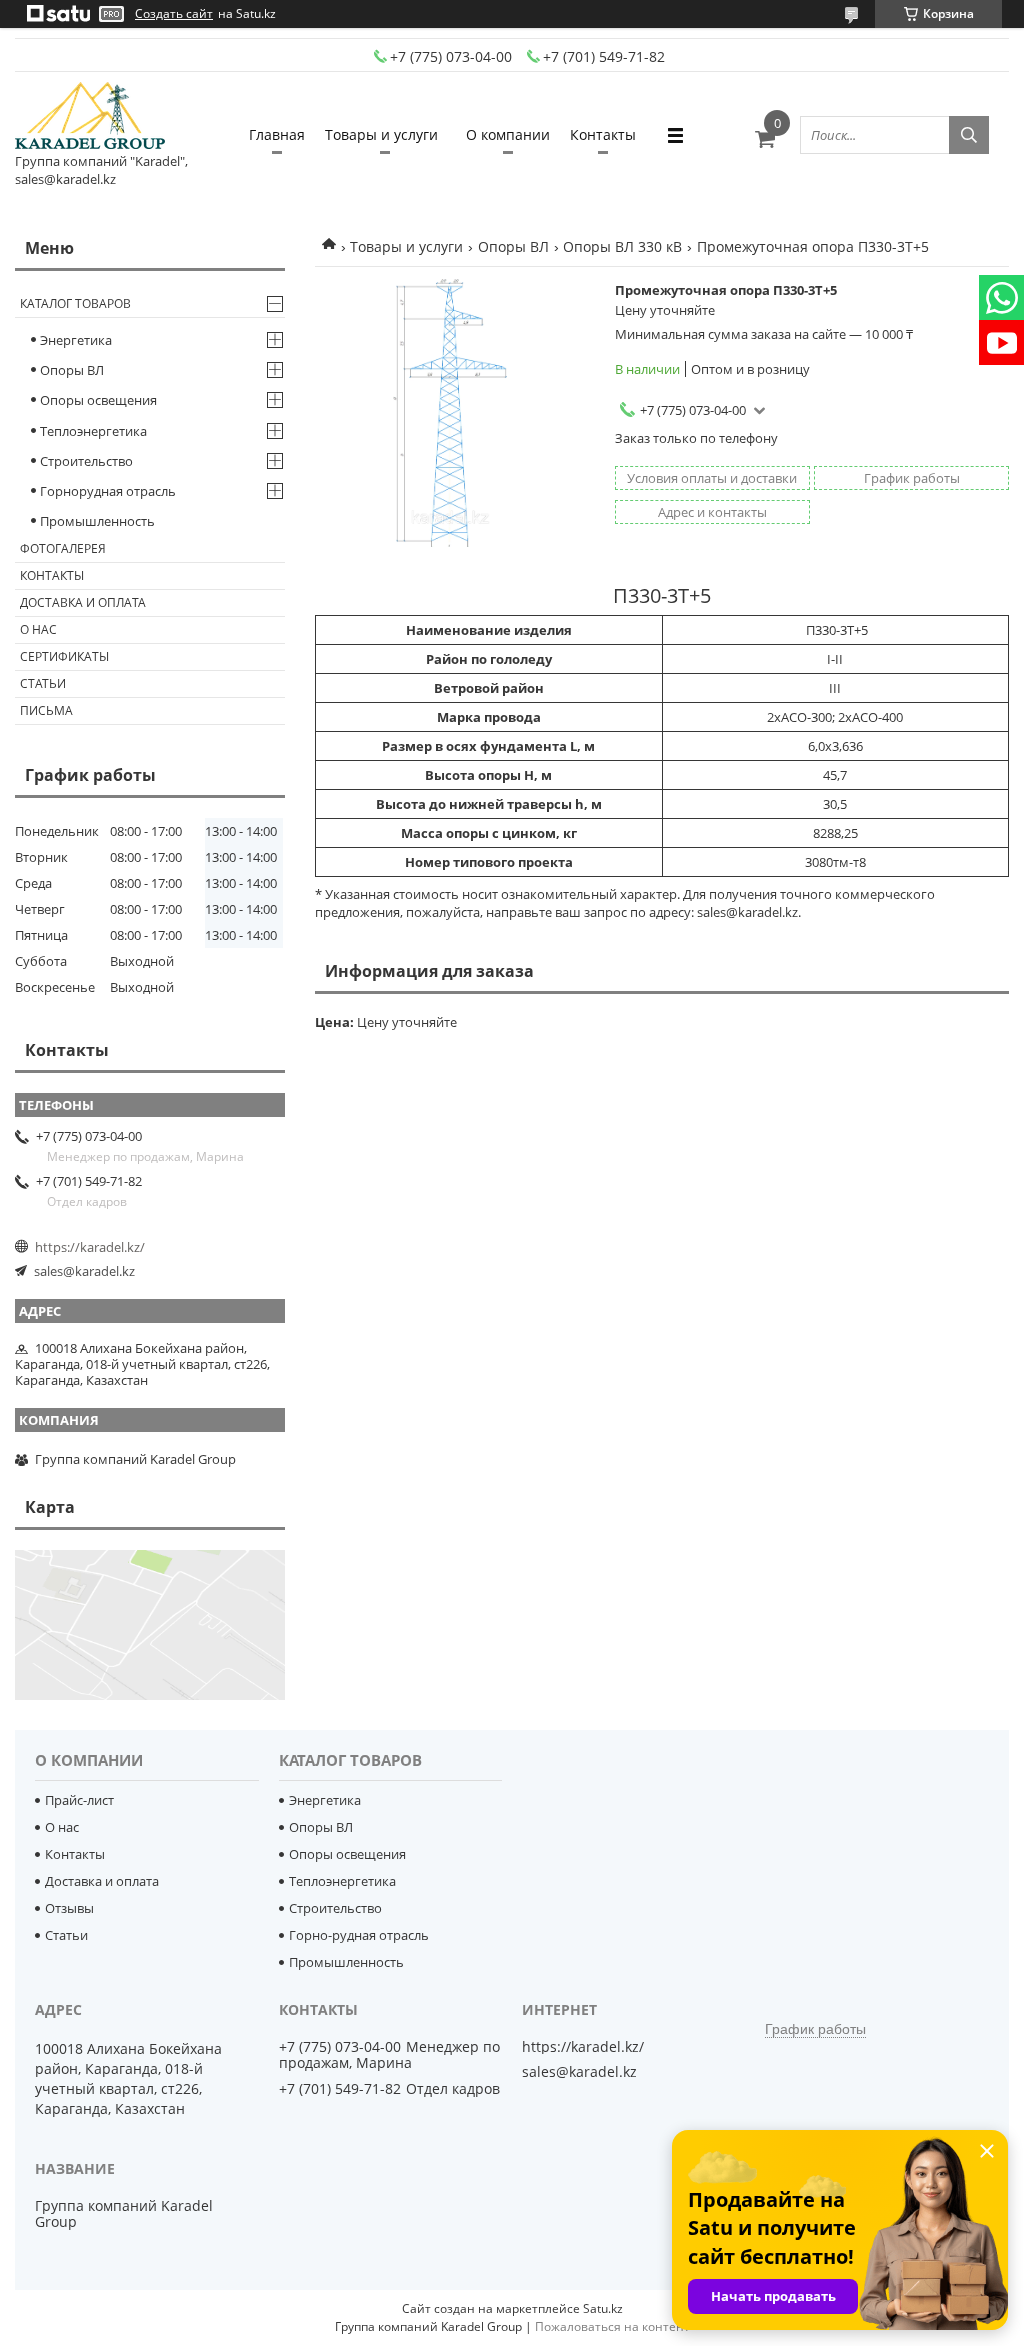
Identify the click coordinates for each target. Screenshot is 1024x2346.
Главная (277, 134)
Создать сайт (174, 14)
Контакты (603, 134)
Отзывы (69, 1908)
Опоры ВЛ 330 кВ (622, 246)
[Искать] (969, 135)
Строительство (86, 461)
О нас (38, 629)
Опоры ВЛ (513, 246)
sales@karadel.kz (84, 1271)
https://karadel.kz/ (90, 1247)
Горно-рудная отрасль (359, 1935)
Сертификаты (64, 656)
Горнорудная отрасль (108, 491)
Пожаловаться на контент (612, 2326)
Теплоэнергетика (93, 431)
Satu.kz (603, 2308)
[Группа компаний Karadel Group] (90, 117)
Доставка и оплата (83, 602)
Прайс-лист (79, 1800)
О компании (508, 134)
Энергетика (76, 340)
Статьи (43, 683)
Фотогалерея (63, 548)
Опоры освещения (98, 400)
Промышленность (97, 521)
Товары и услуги (381, 134)
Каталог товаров (75, 303)
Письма (46, 710)
